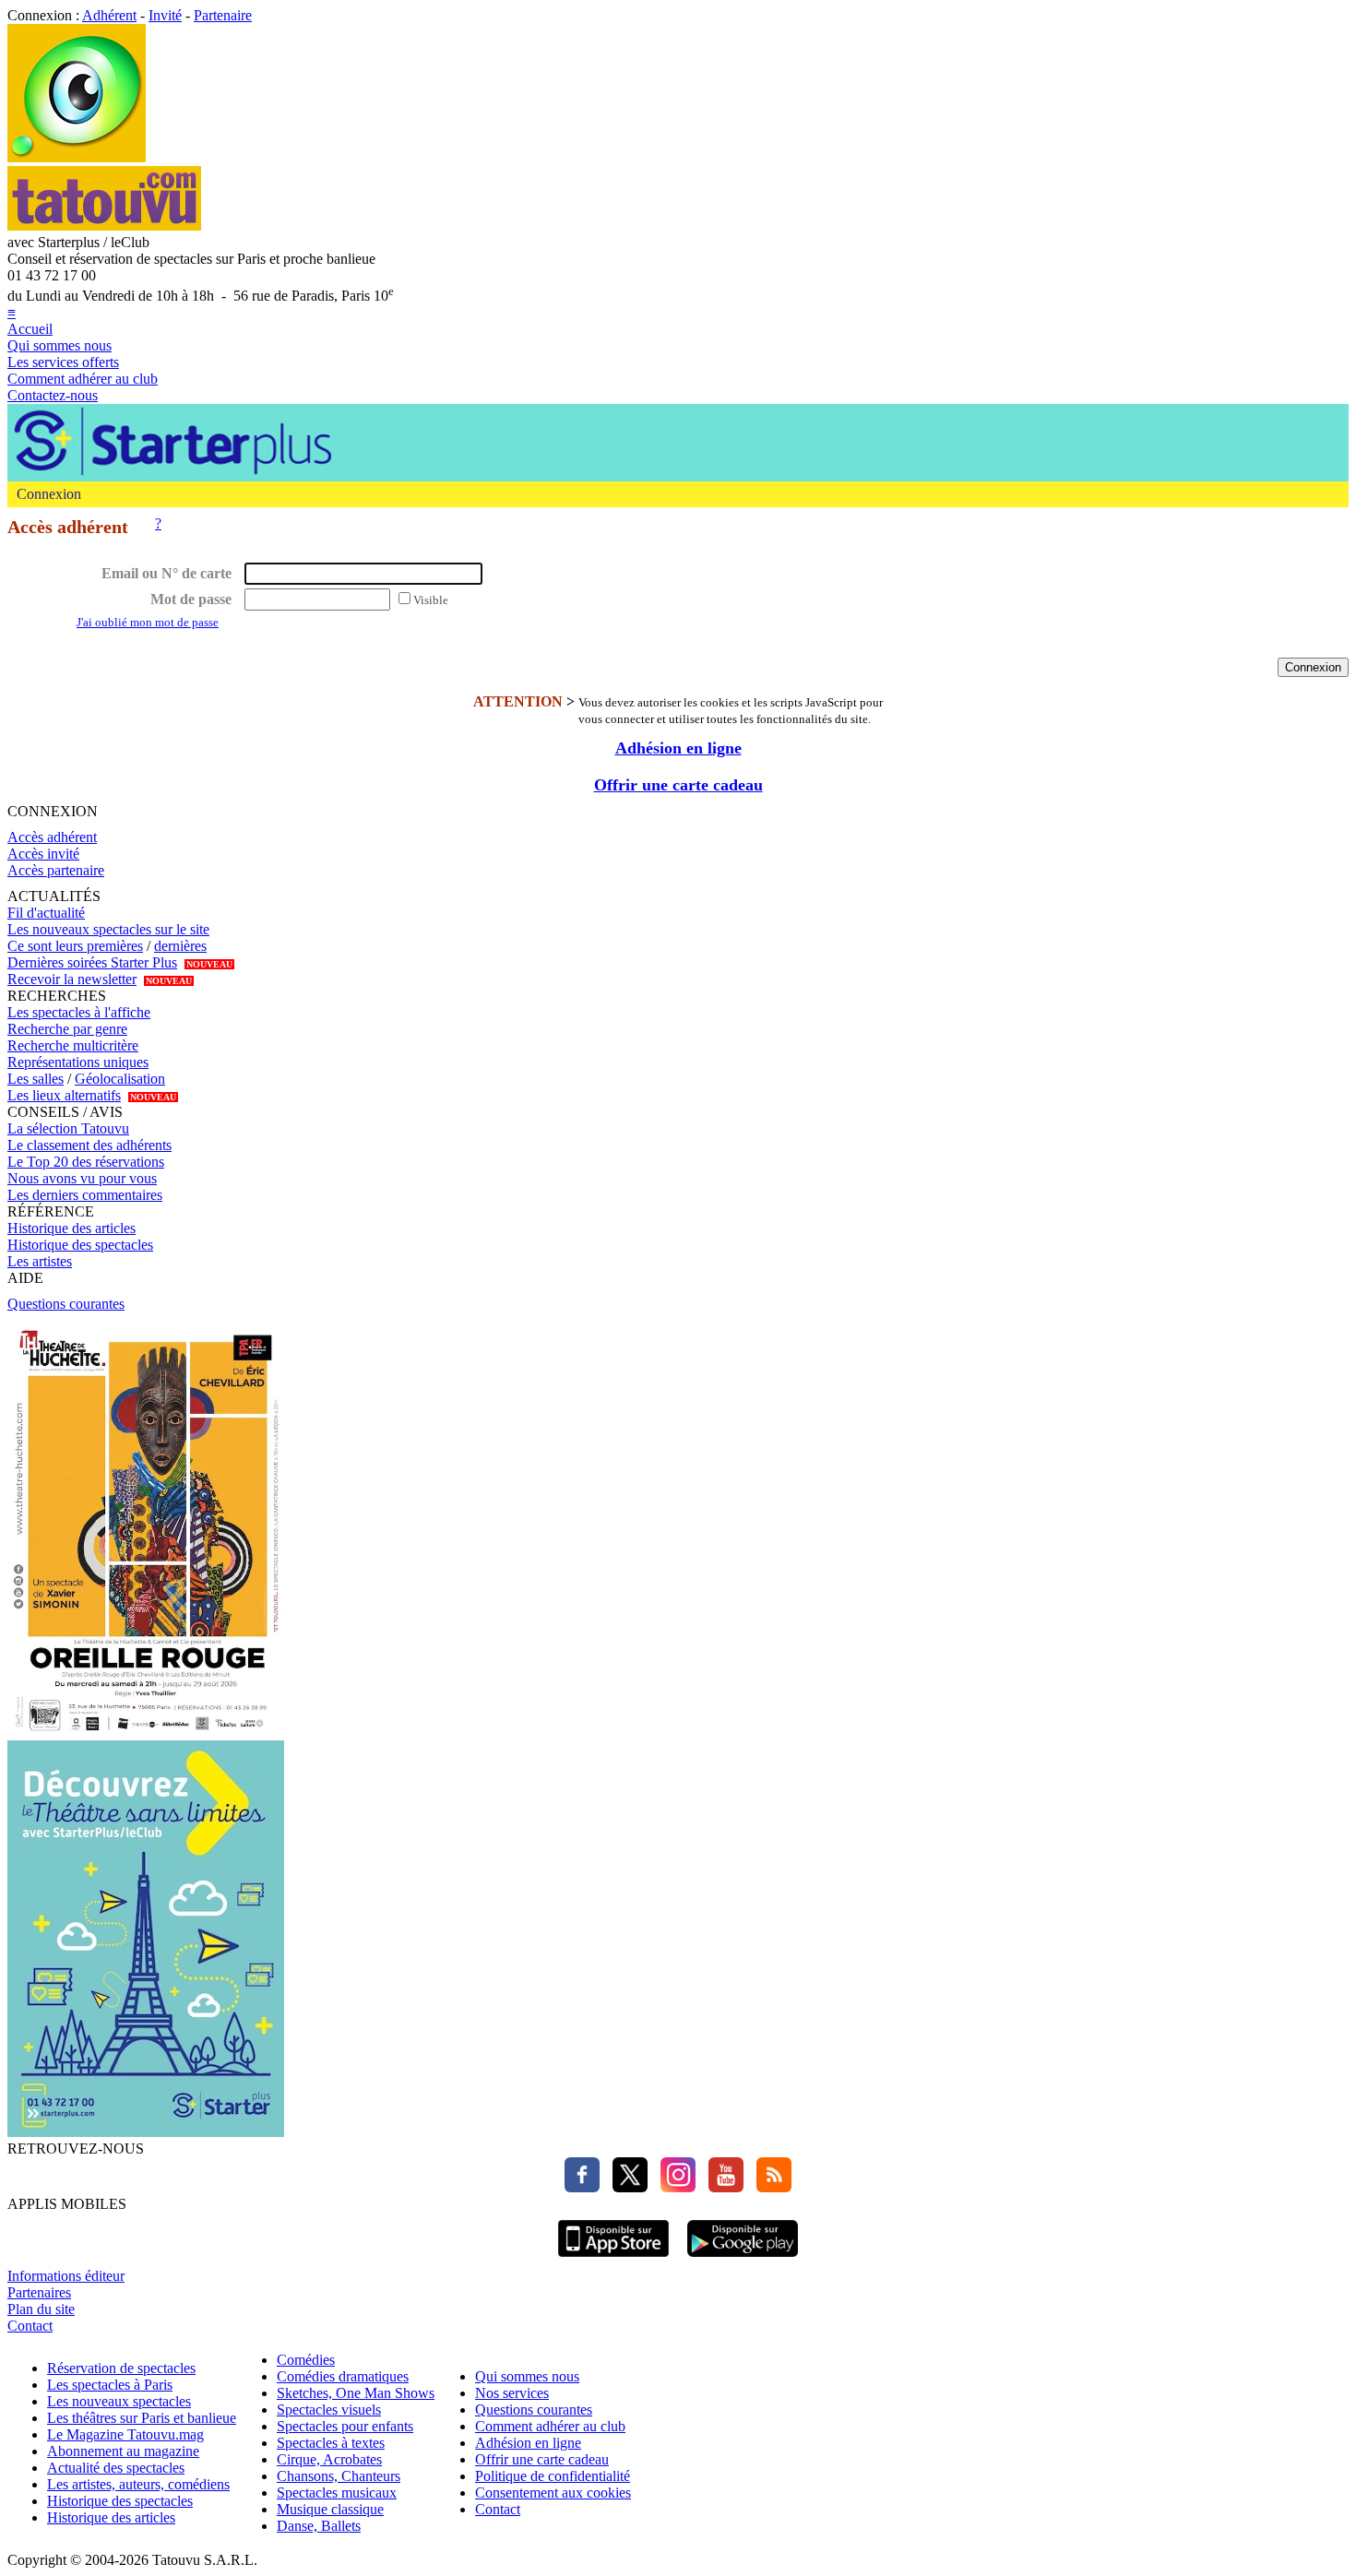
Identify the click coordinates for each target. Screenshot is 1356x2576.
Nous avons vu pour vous (82, 1178)
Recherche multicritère (73, 1045)
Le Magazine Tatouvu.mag (125, 2434)
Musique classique (330, 2509)
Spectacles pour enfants (345, 2426)
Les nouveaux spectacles (119, 2401)
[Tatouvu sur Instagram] (673, 2187)
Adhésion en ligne (678, 748)
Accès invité (43, 854)
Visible (431, 600)
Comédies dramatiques (343, 2376)
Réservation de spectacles (121, 2368)
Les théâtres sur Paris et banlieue (142, 2418)
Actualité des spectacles (116, 2468)
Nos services (512, 2393)
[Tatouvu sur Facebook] (582, 2187)
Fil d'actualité (46, 913)
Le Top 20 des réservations (86, 1162)
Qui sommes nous (59, 345)
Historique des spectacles (80, 1245)
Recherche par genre (67, 1029)
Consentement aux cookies (553, 2493)
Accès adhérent (52, 837)
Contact (30, 2326)
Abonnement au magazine (123, 2451)
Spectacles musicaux (337, 2493)
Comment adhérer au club (83, 379)
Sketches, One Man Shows (356, 2393)
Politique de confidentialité (553, 2476)
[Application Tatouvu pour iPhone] (613, 2259)
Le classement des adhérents (89, 1145)
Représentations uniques (78, 1062)
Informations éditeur (66, 2276)
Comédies (306, 2360)
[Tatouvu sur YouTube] (721, 2187)
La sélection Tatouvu (68, 1128)
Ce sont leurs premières (75, 946)
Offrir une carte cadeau (678, 785)
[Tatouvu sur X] (625, 2187)
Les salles (36, 1079)
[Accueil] (77, 157)
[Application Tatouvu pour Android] (743, 2259)
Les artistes (40, 1261)
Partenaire (223, 15)
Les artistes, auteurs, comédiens (138, 2484)
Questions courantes (66, 1304)
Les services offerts (63, 362)
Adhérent (109, 15)
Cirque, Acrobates (329, 2459)
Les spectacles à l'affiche (79, 1012)
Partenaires (39, 2292)
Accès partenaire (56, 870)
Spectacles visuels (329, 2410)
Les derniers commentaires (85, 1195)
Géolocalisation (120, 1079)
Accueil (30, 329)
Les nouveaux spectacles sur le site (108, 929)
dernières (180, 946)
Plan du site (41, 2309)
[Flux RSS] (769, 2187)
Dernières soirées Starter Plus (92, 962)
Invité (165, 15)
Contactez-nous (53, 395)
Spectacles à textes (331, 2443)
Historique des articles (71, 1228)
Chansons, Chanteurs (339, 2476)
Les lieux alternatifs (64, 1095)
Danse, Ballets (319, 2526)
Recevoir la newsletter (72, 979)
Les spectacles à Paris (110, 2385)
